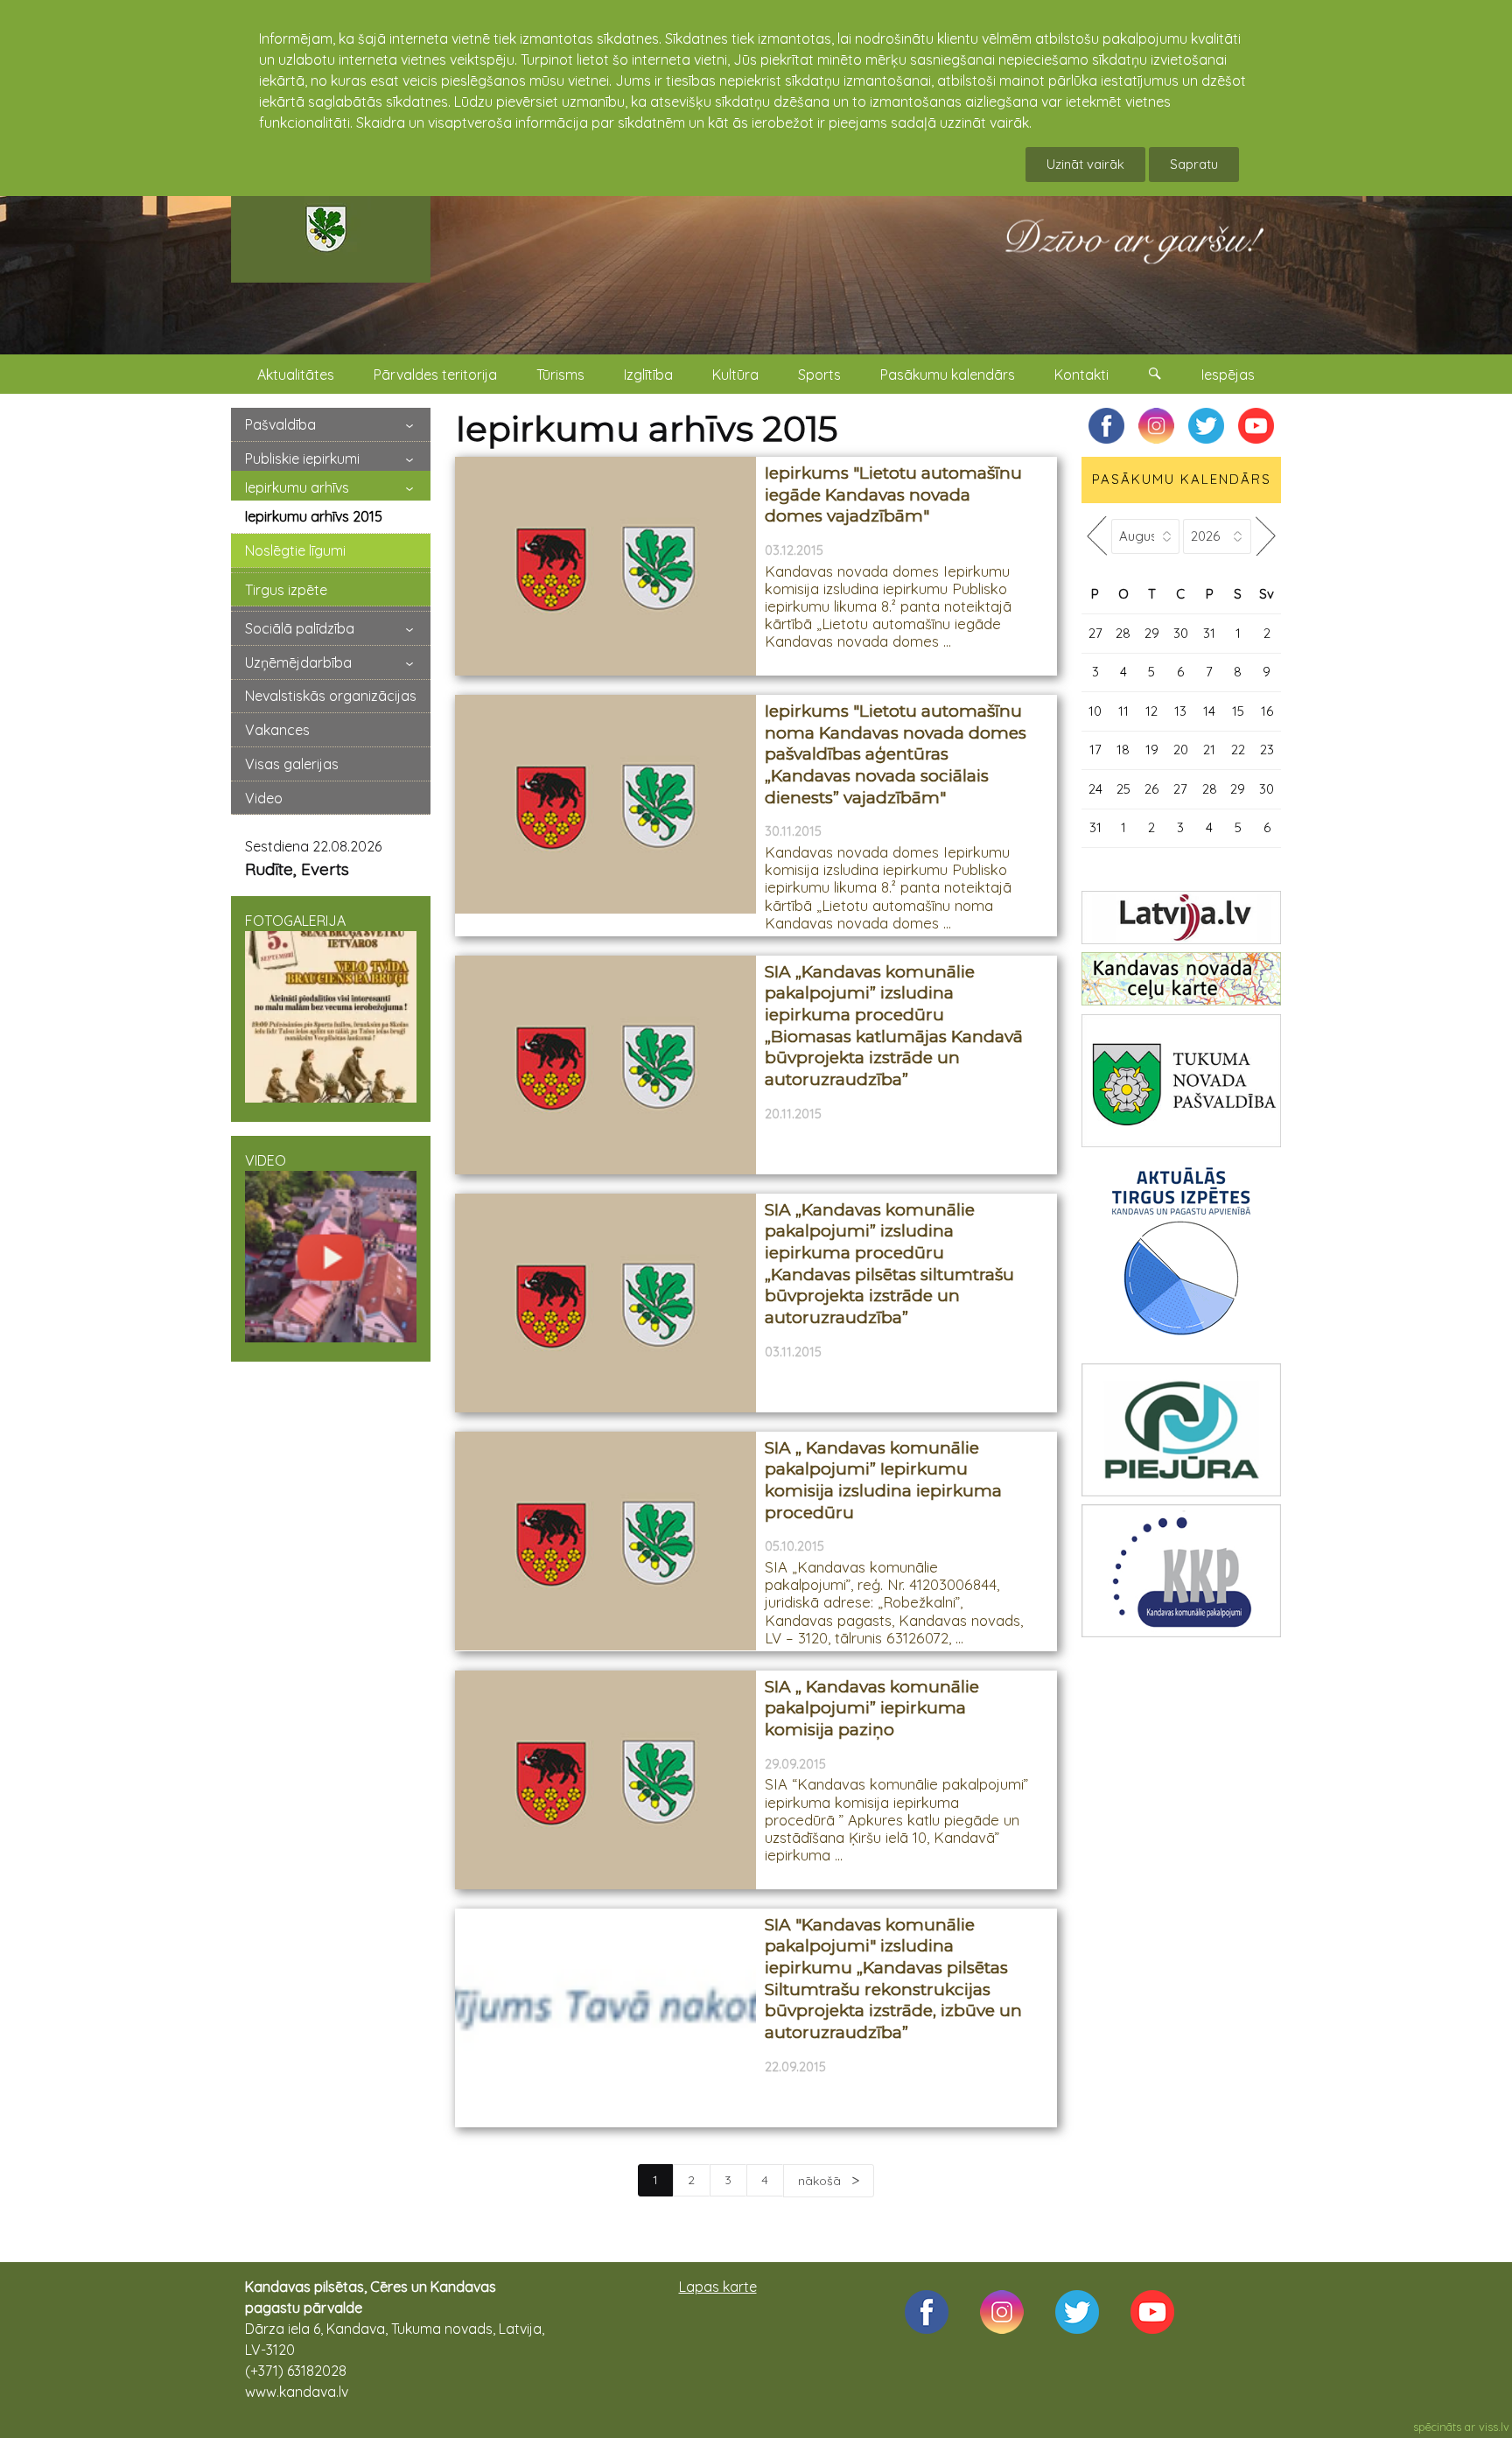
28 (1123, 633)
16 (1267, 711)
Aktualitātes (296, 375)
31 (1209, 633)
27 (1095, 633)
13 (1180, 711)
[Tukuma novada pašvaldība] (1181, 1081)
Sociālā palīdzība (300, 628)
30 (1181, 633)
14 (1209, 711)
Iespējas (1228, 375)
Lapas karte (718, 2287)
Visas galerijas (292, 764)
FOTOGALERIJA (295, 921)
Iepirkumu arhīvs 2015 (314, 516)
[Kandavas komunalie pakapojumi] (1181, 1571)
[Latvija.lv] (1181, 918)
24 (1095, 789)
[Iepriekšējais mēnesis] (1096, 536)
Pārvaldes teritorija (435, 375)
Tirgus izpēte (286, 590)
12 (1151, 711)
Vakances (277, 730)
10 (1095, 711)
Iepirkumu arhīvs (297, 487)
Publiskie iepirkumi (302, 459)
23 (1267, 750)
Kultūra (735, 375)
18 (1123, 750)
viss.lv (1494, 2427)
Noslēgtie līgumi (295, 550)
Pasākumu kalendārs (948, 375)
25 (1123, 789)
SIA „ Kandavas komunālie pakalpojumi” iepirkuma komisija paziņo (872, 1708)
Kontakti (1081, 375)
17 (1095, 750)
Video (264, 798)
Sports (819, 375)
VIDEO (266, 1160)
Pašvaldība (280, 424)
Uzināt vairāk (1085, 164)
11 (1123, 711)
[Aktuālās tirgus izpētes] (1181, 1255)
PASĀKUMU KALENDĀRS (1182, 479)
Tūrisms (560, 375)
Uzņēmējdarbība (298, 662)
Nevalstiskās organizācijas (331, 696)
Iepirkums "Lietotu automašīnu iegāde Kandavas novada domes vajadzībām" (893, 494)
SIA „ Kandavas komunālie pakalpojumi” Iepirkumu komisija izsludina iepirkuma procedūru (883, 1480)
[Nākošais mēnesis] (1266, 536)
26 (1151, 789)
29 (1152, 633)
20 (1181, 750)
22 (1238, 750)
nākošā (821, 2181)
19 (1152, 750)
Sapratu (1194, 164)
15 (1238, 711)
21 (1209, 750)
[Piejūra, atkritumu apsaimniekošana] (1181, 1430)
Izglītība (648, 375)
